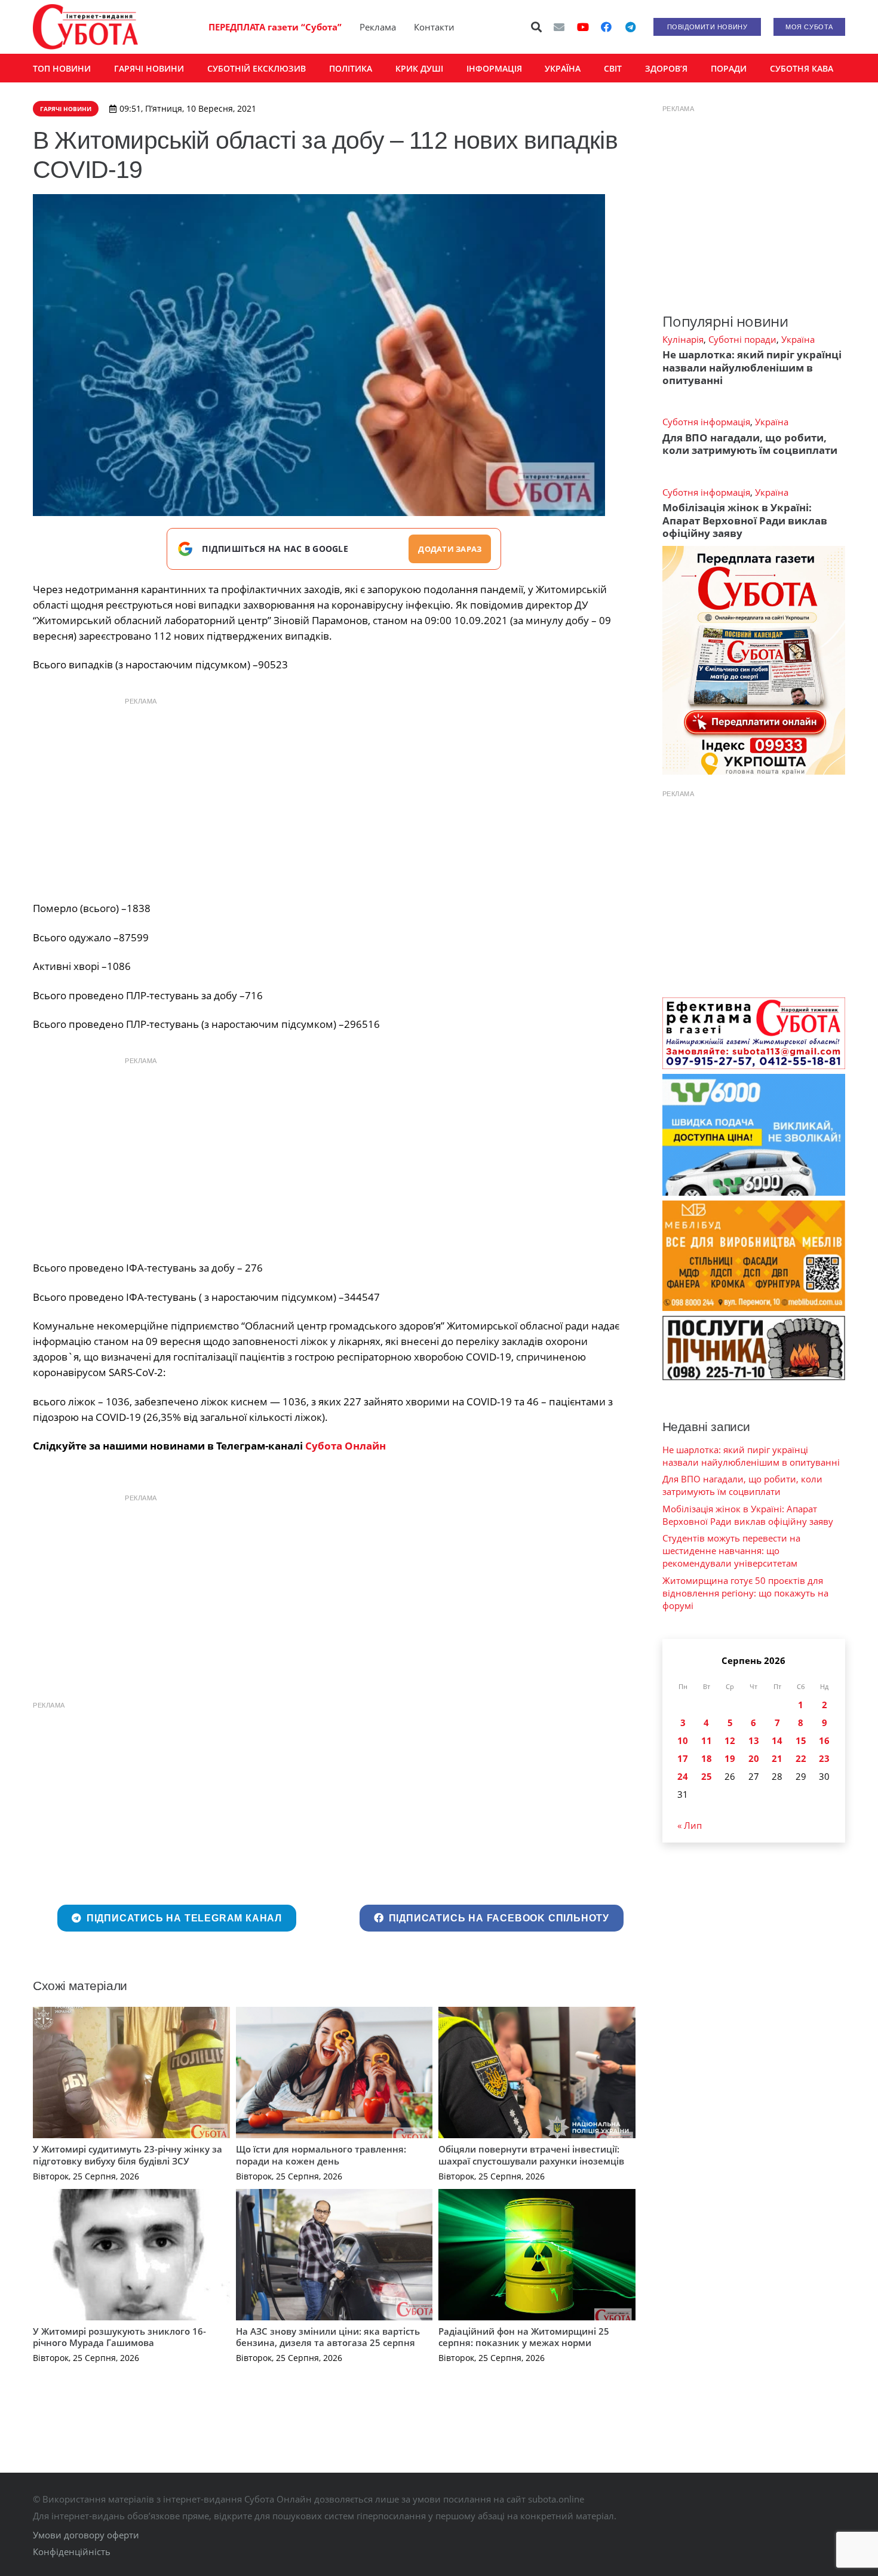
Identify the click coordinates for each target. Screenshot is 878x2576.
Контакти (434, 27)
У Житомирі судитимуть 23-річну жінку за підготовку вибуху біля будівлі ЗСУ (128, 2155)
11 (707, 1740)
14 (777, 1740)
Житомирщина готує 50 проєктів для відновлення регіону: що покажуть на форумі (745, 1593)
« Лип (690, 1825)
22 (801, 1758)
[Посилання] (85, 27)
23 (824, 1758)
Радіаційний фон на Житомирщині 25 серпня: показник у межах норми (524, 2337)
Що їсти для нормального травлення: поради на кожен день (321, 2155)
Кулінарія (683, 339)
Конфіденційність (72, 2552)
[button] (537, 27)
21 (777, 1758)
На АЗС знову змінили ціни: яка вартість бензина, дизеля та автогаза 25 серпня (328, 2337)
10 (683, 1740)
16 (824, 1740)
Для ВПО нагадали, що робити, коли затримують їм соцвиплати (750, 444)
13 (754, 1740)
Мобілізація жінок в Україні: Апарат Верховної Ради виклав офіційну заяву (745, 520)
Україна (798, 339)
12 (730, 1740)
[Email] (559, 27)
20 (754, 1758)
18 (707, 1758)
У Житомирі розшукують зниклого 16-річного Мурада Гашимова (119, 2337)
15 (801, 1740)
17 (683, 1758)
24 (683, 1776)
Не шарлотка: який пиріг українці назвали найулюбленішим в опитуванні (752, 367)
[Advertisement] (334, 796)
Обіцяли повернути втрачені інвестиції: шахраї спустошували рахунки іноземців (531, 2155)
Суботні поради (742, 339)
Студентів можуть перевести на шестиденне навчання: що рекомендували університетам (731, 1550)
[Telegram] (630, 27)
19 (730, 1758)
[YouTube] (583, 27)
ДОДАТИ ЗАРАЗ (450, 549)
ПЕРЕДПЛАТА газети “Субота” (275, 27)
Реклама (378, 27)
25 (707, 1776)
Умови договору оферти (86, 2535)
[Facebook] (606, 27)
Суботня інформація (706, 422)
